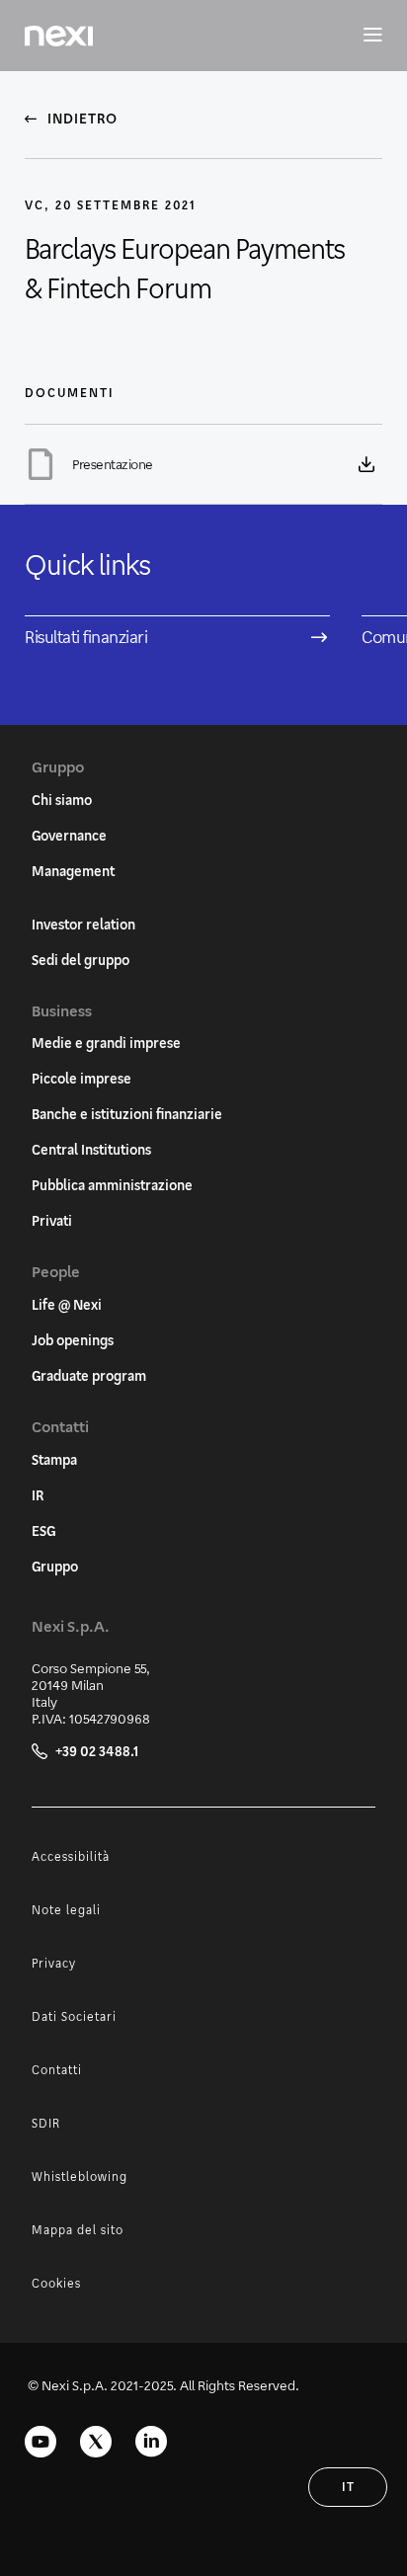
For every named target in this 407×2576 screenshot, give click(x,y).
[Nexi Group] (59, 36)
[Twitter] (96, 2442)
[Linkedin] (151, 2442)
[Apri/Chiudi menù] (363, 36)
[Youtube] (41, 2442)
